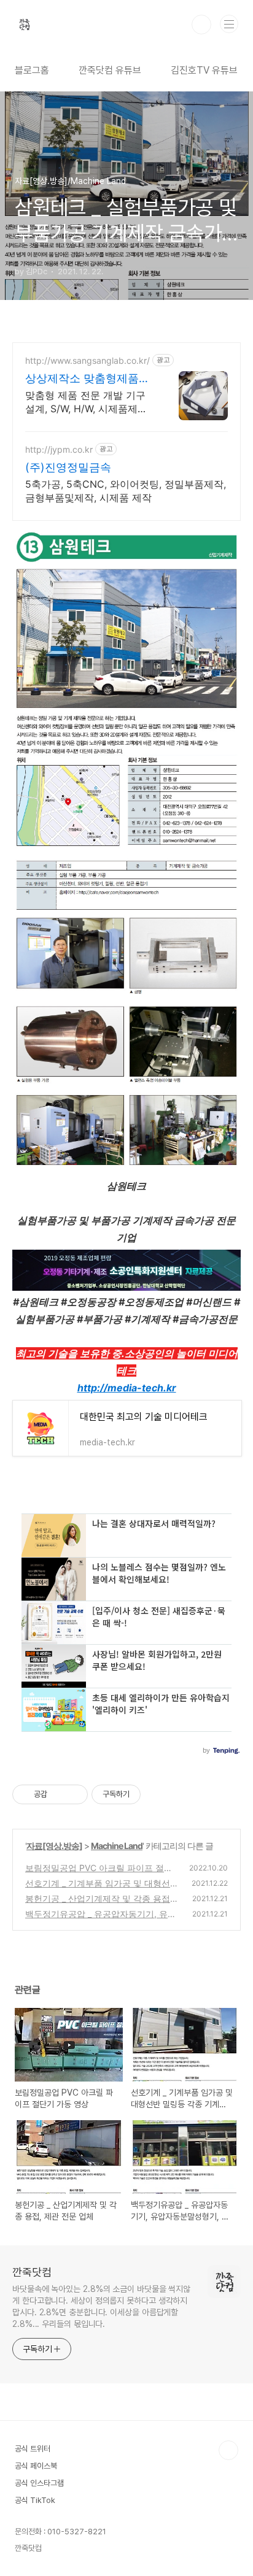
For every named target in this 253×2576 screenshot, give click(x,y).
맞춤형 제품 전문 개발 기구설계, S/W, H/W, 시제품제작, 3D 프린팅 (88, 402)
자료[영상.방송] (54, 1846)
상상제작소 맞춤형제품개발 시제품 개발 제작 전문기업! (88, 379)
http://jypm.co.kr (59, 449)
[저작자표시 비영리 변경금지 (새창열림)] (157, 1794)
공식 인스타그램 (39, 2483)
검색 (201, 25)
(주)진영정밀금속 (68, 467)
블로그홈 (32, 70)
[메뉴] (229, 24)
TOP (228, 2450)
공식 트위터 (33, 2449)
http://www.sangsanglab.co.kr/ (88, 360)
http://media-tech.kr (127, 1388)
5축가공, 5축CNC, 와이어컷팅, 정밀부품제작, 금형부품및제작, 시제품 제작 (126, 491)
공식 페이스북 (36, 2466)
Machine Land (117, 1846)
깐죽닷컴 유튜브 (110, 70)
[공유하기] (59, 1794)
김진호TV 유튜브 (204, 70)
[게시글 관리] (74, 1794)
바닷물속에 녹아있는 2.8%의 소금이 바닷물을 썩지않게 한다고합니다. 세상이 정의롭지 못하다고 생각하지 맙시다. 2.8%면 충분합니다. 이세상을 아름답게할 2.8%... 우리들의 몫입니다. (101, 2306)
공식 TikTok (35, 2500)
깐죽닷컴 (32, 2272)
